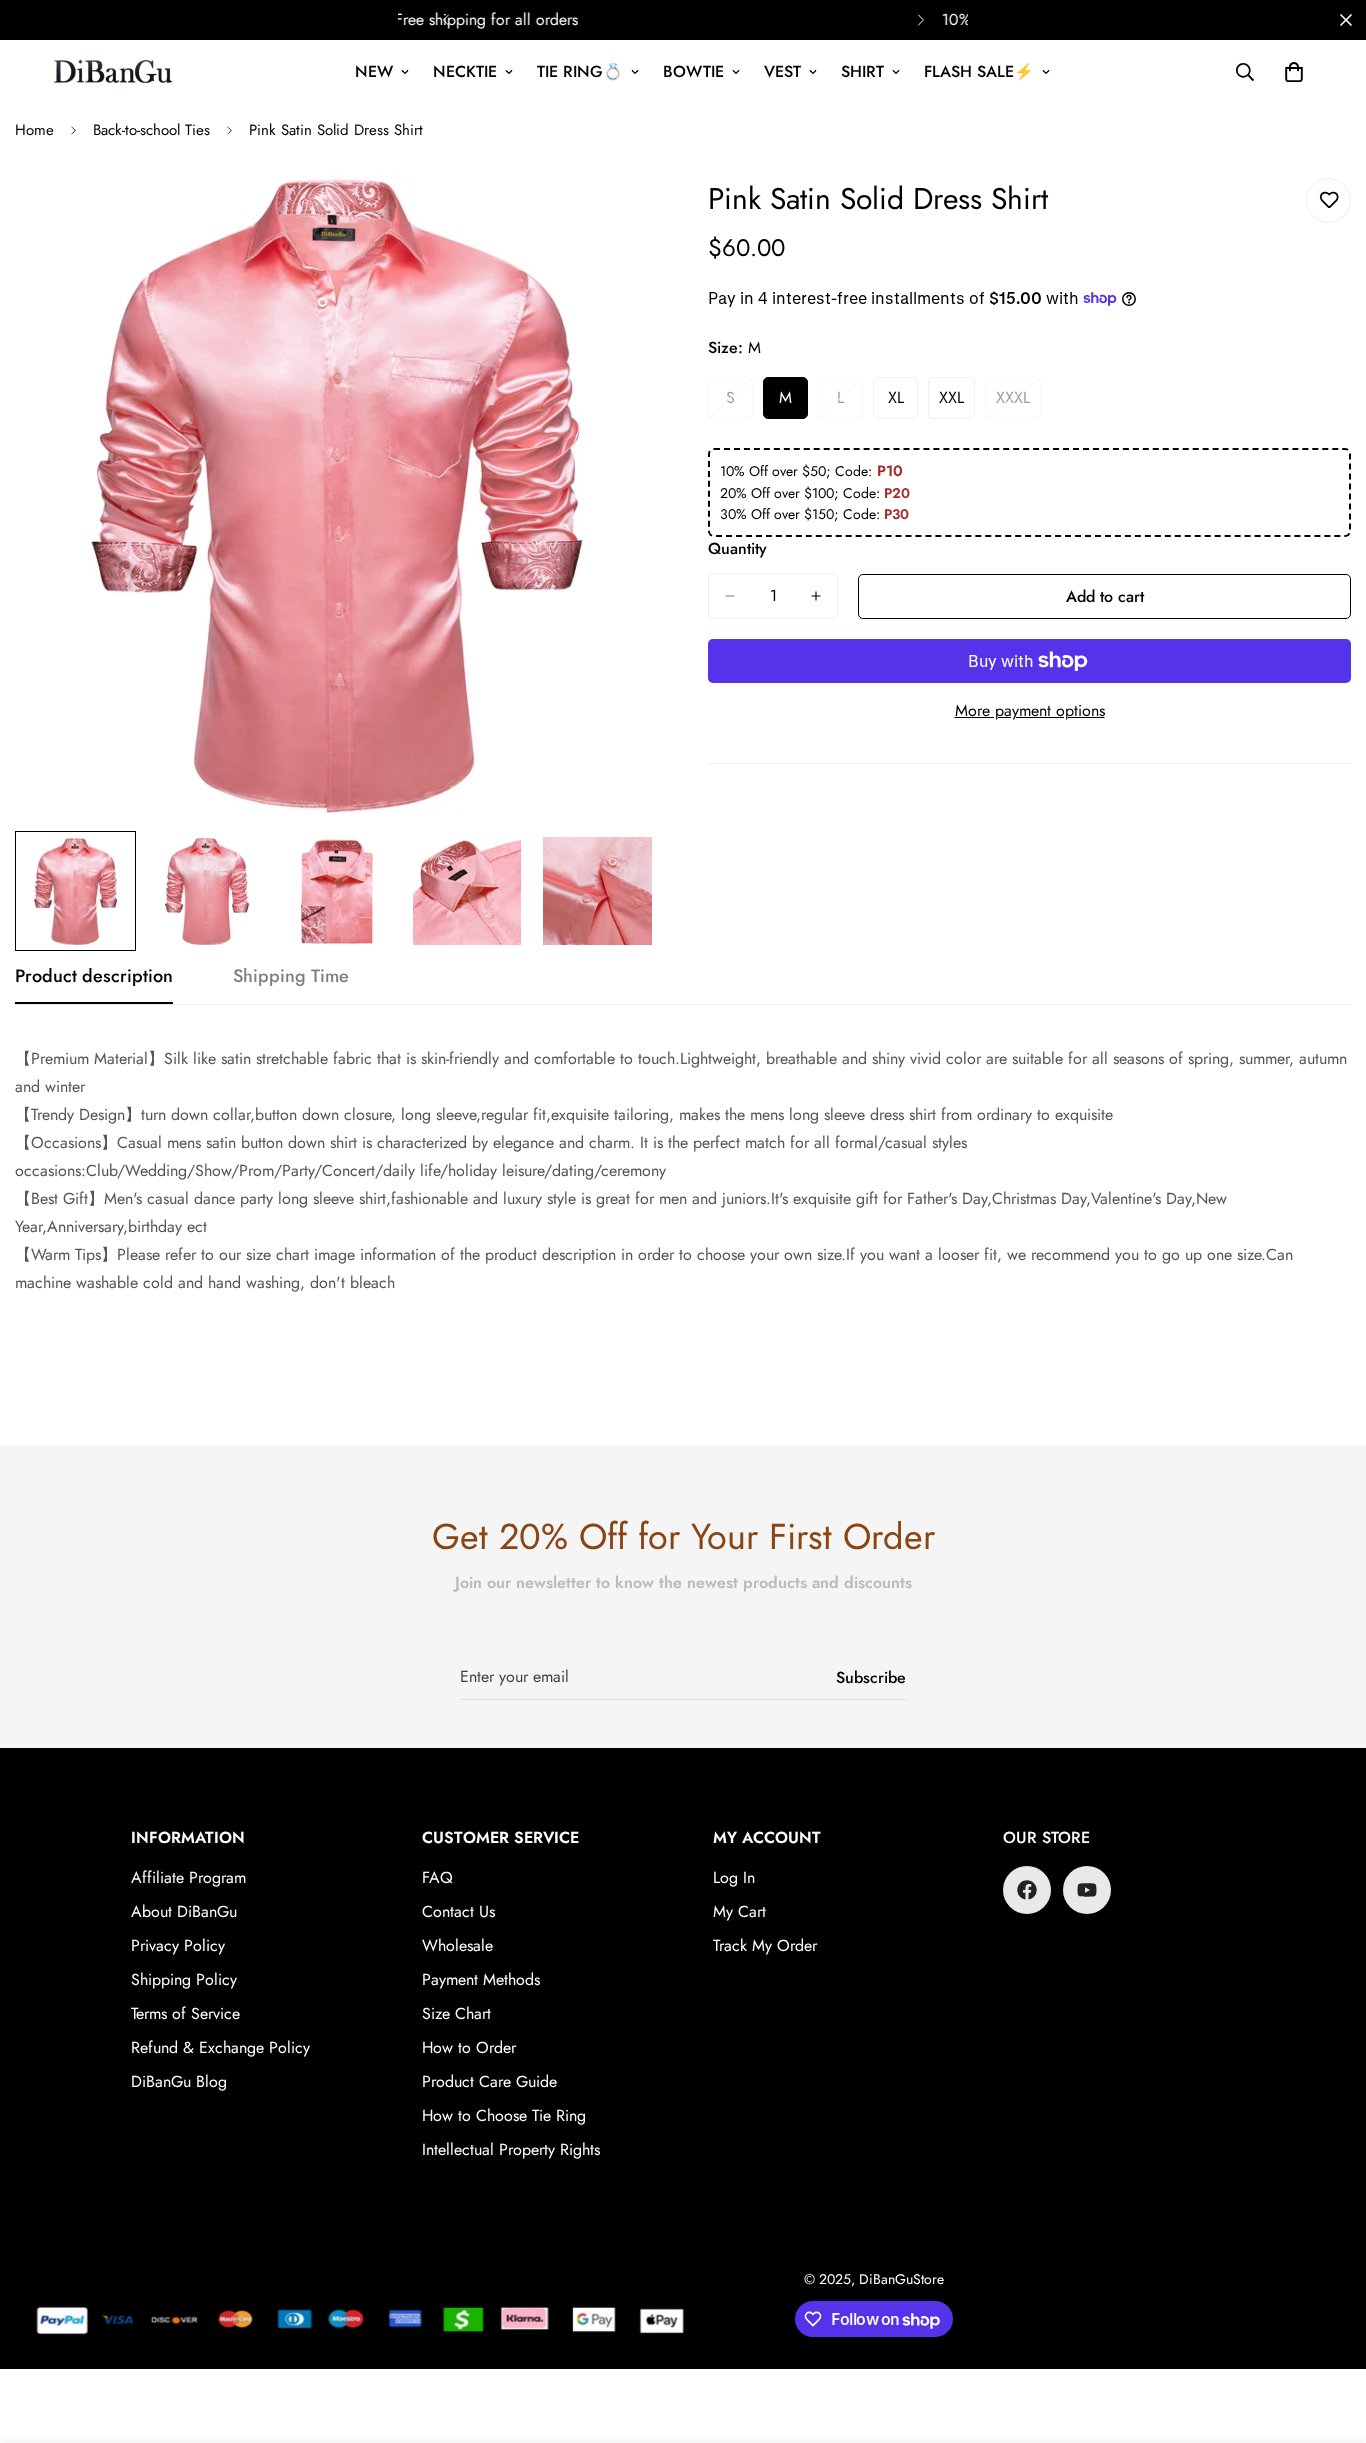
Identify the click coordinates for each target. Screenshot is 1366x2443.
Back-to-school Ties (151, 130)
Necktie (465, 71)
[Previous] (445, 20)
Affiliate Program (188, 1877)
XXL (957, 403)
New (374, 71)
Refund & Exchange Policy (220, 2047)
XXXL (1018, 403)
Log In (734, 1877)
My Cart (739, 1911)
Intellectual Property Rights (511, 2149)
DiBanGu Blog (179, 2081)
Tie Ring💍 (580, 71)
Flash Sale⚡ (979, 71)
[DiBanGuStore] (115, 72)
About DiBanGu (184, 1911)
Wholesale (457, 1945)
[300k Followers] (1027, 1890)
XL (903, 403)
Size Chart (456, 2013)
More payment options (1030, 710)
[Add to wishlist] (1328, 200)
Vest (782, 71)
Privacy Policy (178, 1945)
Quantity (737, 548)
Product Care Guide (489, 2081)
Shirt (862, 71)
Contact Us (458, 1911)
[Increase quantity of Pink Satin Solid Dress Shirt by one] (816, 596)
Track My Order (765, 1945)
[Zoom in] (615, 215)
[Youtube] (1087, 1890)
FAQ (437, 1877)
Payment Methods (481, 1979)
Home (34, 130)
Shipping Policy (184, 1979)
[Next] (920, 20)
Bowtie (693, 71)
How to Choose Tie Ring (504, 2115)
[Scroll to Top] (1327, 2334)
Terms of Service (185, 2013)
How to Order (469, 2047)
